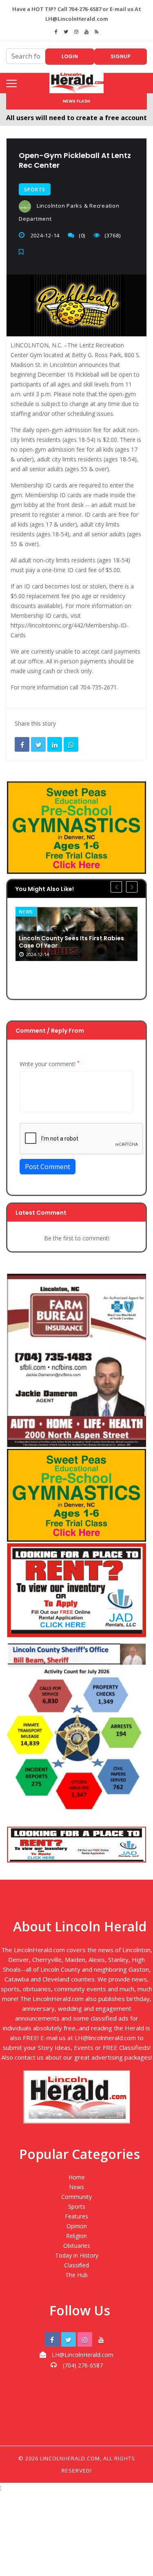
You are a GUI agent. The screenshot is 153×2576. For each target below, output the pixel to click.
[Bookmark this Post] (23, 252)
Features (76, 2216)
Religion (76, 2236)
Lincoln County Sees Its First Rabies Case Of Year (71, 942)
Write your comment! (50, 1064)
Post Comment (48, 1167)
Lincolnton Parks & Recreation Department (69, 212)
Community (76, 2197)
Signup (121, 56)
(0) (82, 235)
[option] (76, 934)
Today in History (77, 2255)
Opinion (77, 2226)
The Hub (76, 2275)
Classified (76, 2265)
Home (77, 2177)
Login (70, 56)
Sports (35, 190)
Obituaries (77, 2246)
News (26, 912)
